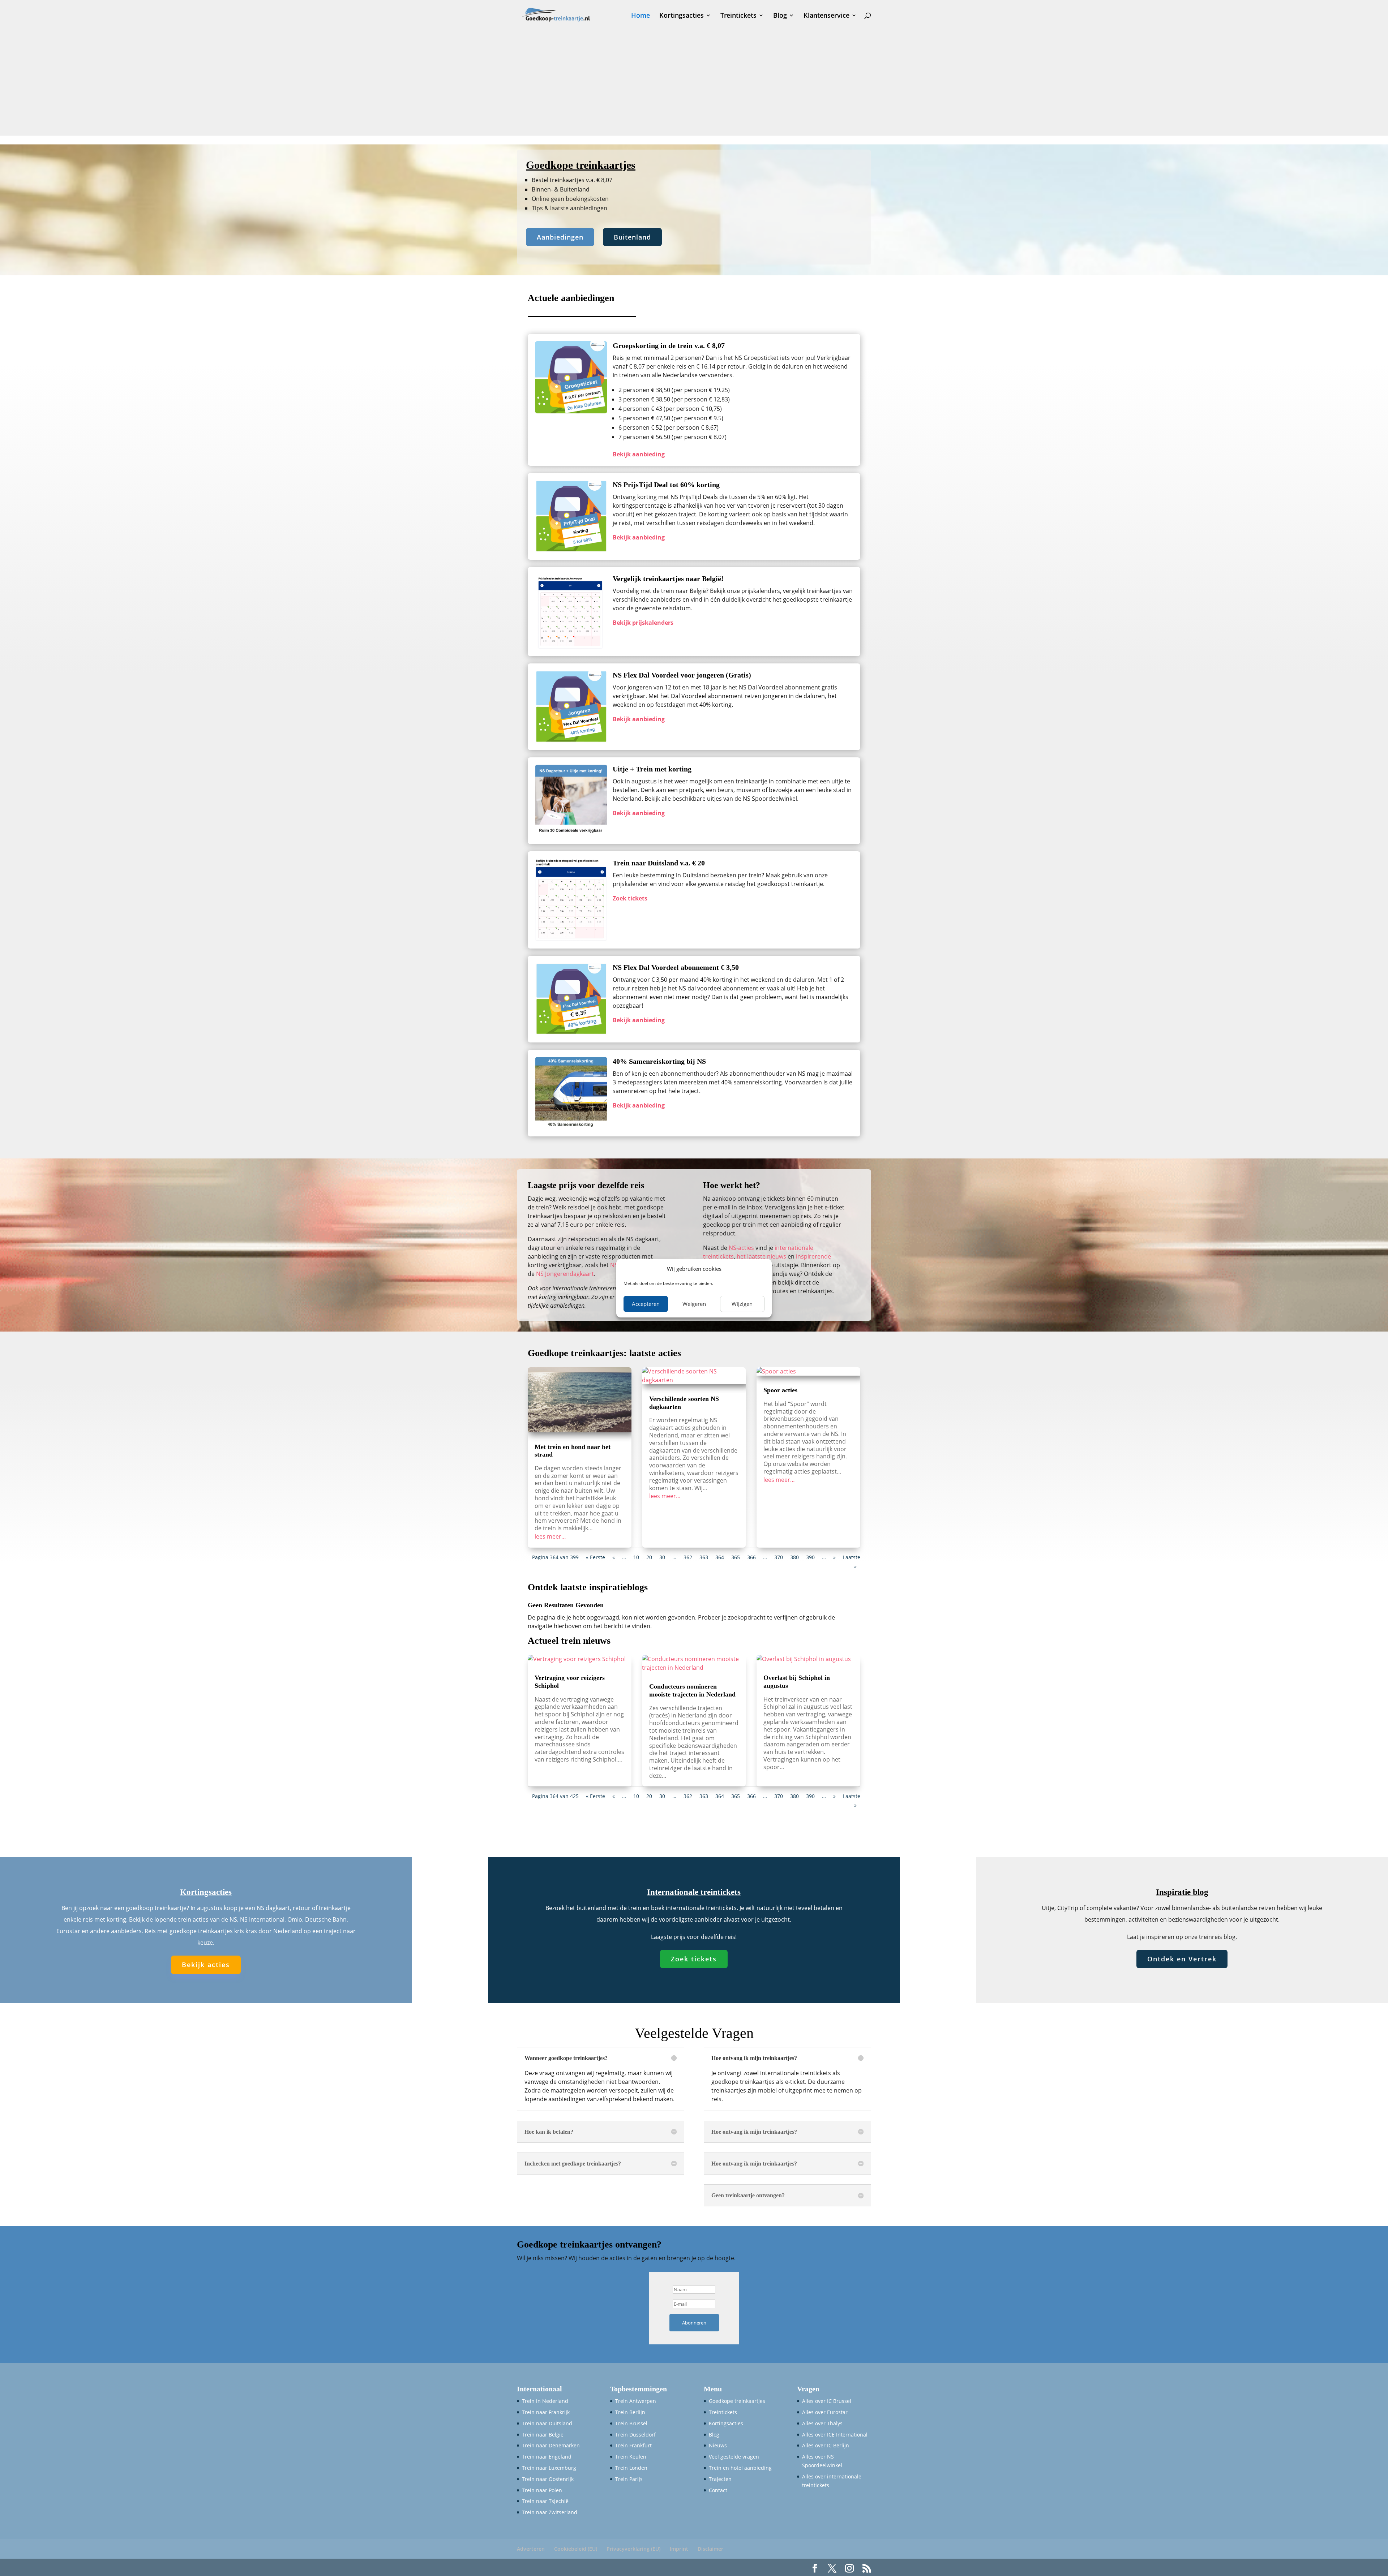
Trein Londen (631, 2468)
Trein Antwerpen (636, 2401)
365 (736, 1557)
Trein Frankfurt (633, 2445)
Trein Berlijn (630, 2412)
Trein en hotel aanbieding (740, 2468)
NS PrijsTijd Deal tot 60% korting (666, 485)
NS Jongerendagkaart (565, 1274)
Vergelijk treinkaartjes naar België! (668, 579)
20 (649, 1557)
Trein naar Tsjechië (545, 2501)
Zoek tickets (694, 1959)
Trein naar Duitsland (547, 2423)
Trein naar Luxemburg (549, 2468)
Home (641, 16)
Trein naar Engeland (547, 2457)
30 (662, 1557)
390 (810, 1557)
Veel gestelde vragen (734, 2457)
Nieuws (718, 2445)
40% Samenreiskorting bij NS (659, 1061)
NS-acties (741, 1248)
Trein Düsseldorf (635, 2435)
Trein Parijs (629, 2479)
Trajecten (720, 2479)
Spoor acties (780, 1390)
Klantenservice (826, 16)
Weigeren (694, 1304)
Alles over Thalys (822, 2423)
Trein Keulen (631, 2457)
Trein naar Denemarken (551, 2445)
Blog (780, 16)
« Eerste (596, 1557)
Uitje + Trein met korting (652, 769)
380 (794, 1557)
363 (704, 1557)
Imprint (679, 2549)
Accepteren (646, 1304)
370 (779, 1557)
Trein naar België (543, 2435)
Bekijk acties (206, 1965)
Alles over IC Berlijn (826, 2445)
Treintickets (738, 16)
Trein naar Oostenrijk (548, 2479)
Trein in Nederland (545, 2401)
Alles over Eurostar (825, 2412)
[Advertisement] (694, 85)
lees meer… (550, 1536)
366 (751, 1557)
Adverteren (531, 2549)
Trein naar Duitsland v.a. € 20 (659, 863)
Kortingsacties (682, 16)
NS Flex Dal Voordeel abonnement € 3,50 (676, 967)
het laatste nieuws (761, 1256)
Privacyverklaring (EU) (633, 2549)
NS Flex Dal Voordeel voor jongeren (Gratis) (682, 675)
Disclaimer (710, 2549)
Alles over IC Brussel (827, 2401)
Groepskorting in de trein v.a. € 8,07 (669, 345)
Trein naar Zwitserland (550, 2512)
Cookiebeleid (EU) (576, 2549)
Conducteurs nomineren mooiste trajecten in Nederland (692, 1690)
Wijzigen (742, 1304)
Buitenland (632, 237)
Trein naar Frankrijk (546, 2412)
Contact (718, 2490)
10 (636, 1557)
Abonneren (694, 2323)
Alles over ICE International (835, 2435)
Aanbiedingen (560, 237)
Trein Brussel (631, 2423)
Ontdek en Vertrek (1182, 1959)
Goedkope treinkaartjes (737, 2401)
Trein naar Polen (542, 2490)
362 (688, 1557)
